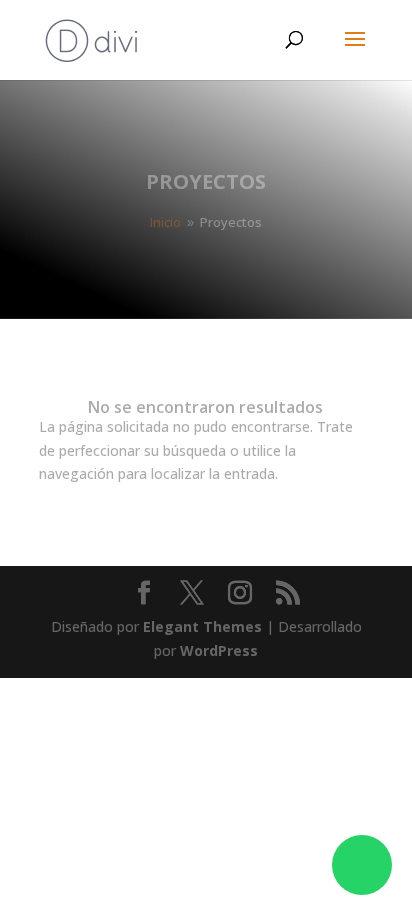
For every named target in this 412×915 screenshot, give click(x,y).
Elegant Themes (202, 626)
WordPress (219, 650)
